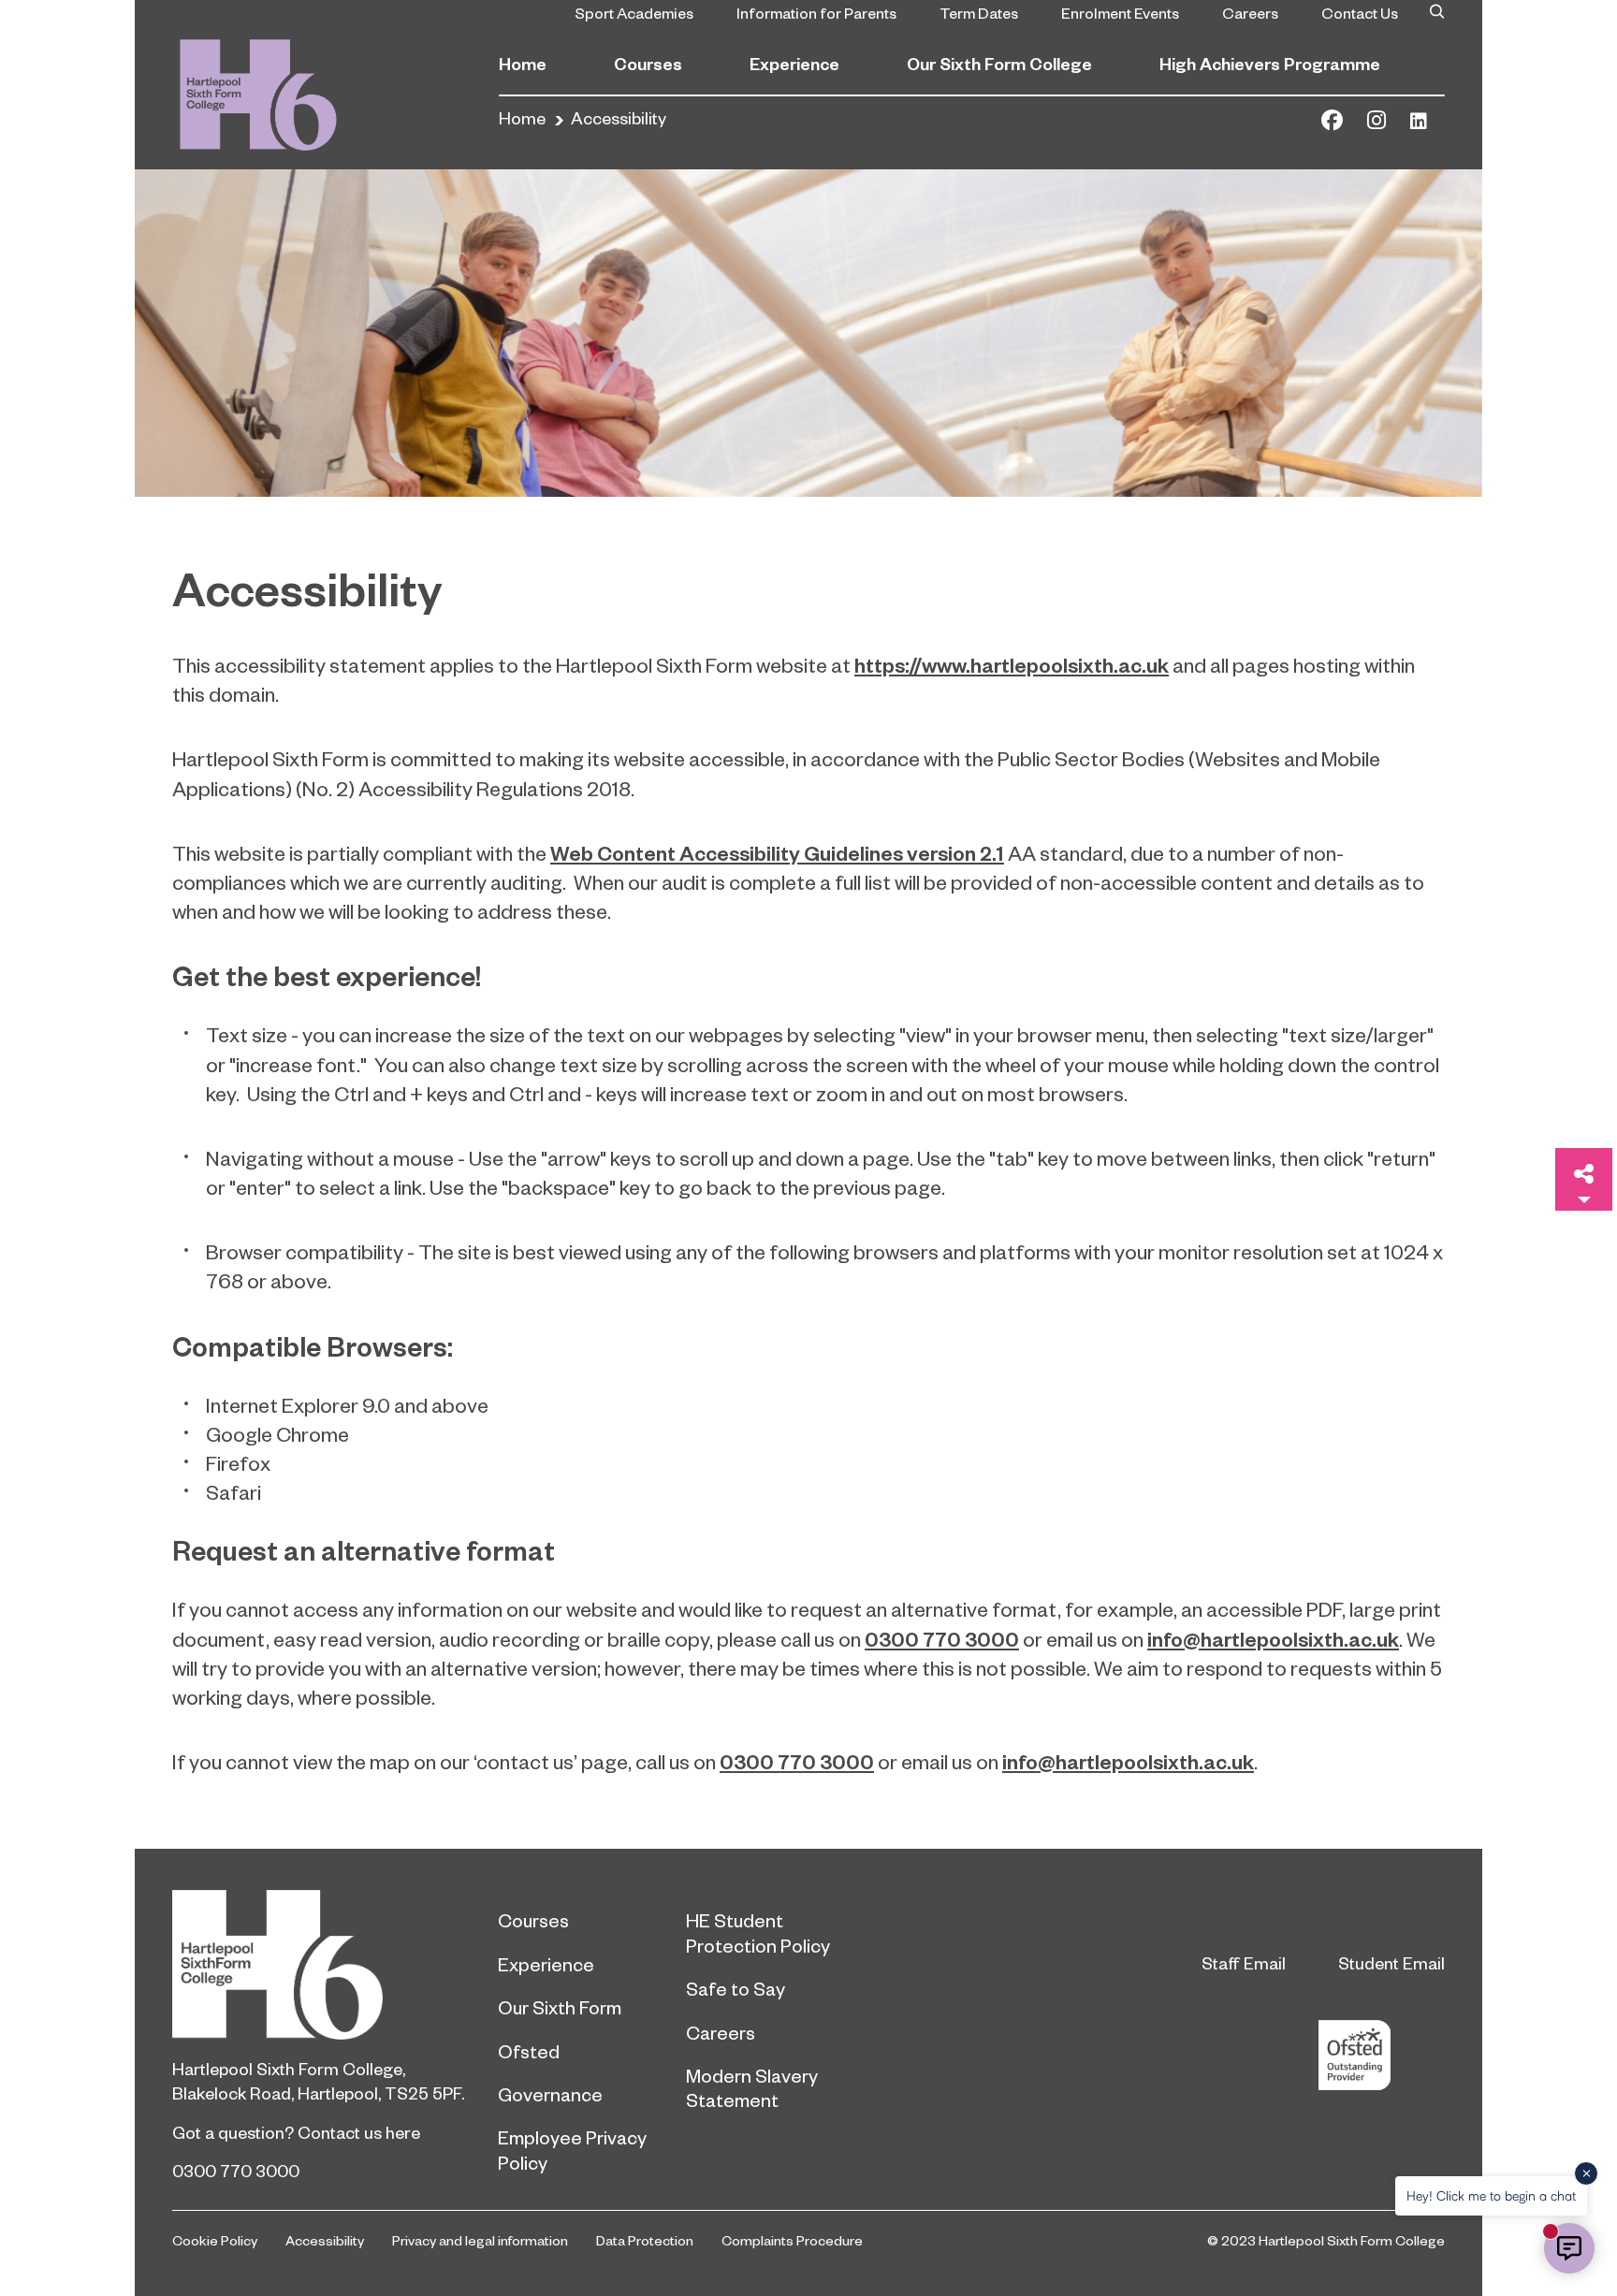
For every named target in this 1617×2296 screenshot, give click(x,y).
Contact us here (359, 2132)
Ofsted (529, 2051)
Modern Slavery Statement (752, 2087)
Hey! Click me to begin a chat (1491, 2195)
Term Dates (979, 12)
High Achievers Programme (1270, 63)
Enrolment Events (1120, 12)
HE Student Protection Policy (758, 1932)
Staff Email (1244, 1962)
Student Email (1391, 1962)
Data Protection (645, 2240)
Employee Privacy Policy (572, 2149)
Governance (550, 2094)
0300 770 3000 (942, 1638)
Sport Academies (634, 12)
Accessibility (325, 2240)
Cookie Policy (215, 2240)
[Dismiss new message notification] (1586, 2173)
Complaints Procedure (792, 2240)
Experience (794, 63)
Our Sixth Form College (999, 63)
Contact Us (1360, 12)
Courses (648, 63)
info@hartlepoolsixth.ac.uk (1273, 1638)
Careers (1250, 12)
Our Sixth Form (560, 2007)
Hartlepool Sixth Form (321, 1965)
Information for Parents (816, 12)
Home (523, 63)
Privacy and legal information (480, 2240)
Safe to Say (736, 1988)
